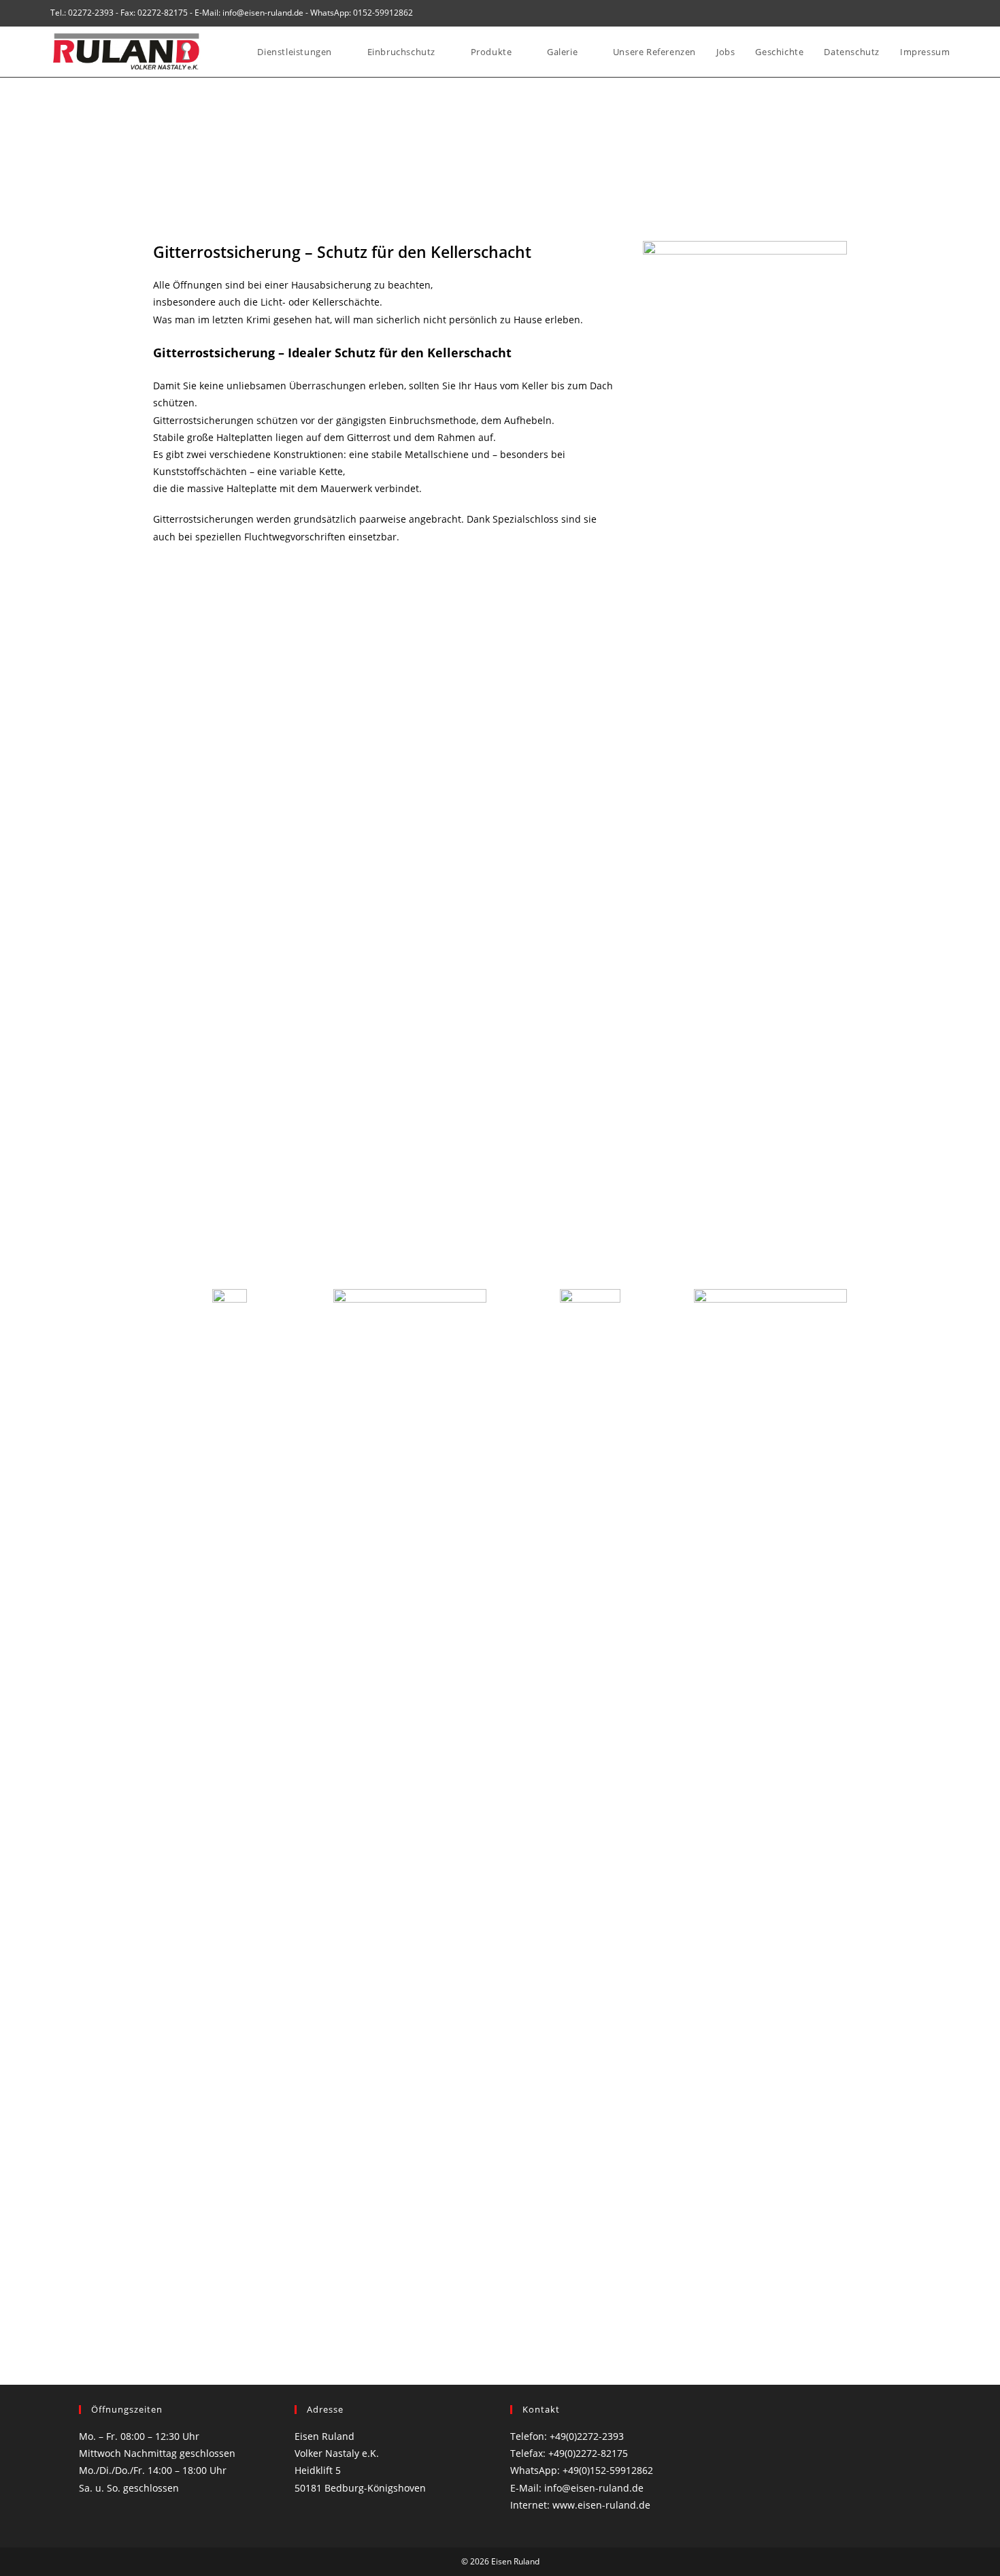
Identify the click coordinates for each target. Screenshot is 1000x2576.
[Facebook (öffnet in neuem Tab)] (931, 13)
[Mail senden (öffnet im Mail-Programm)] (945, 13)
